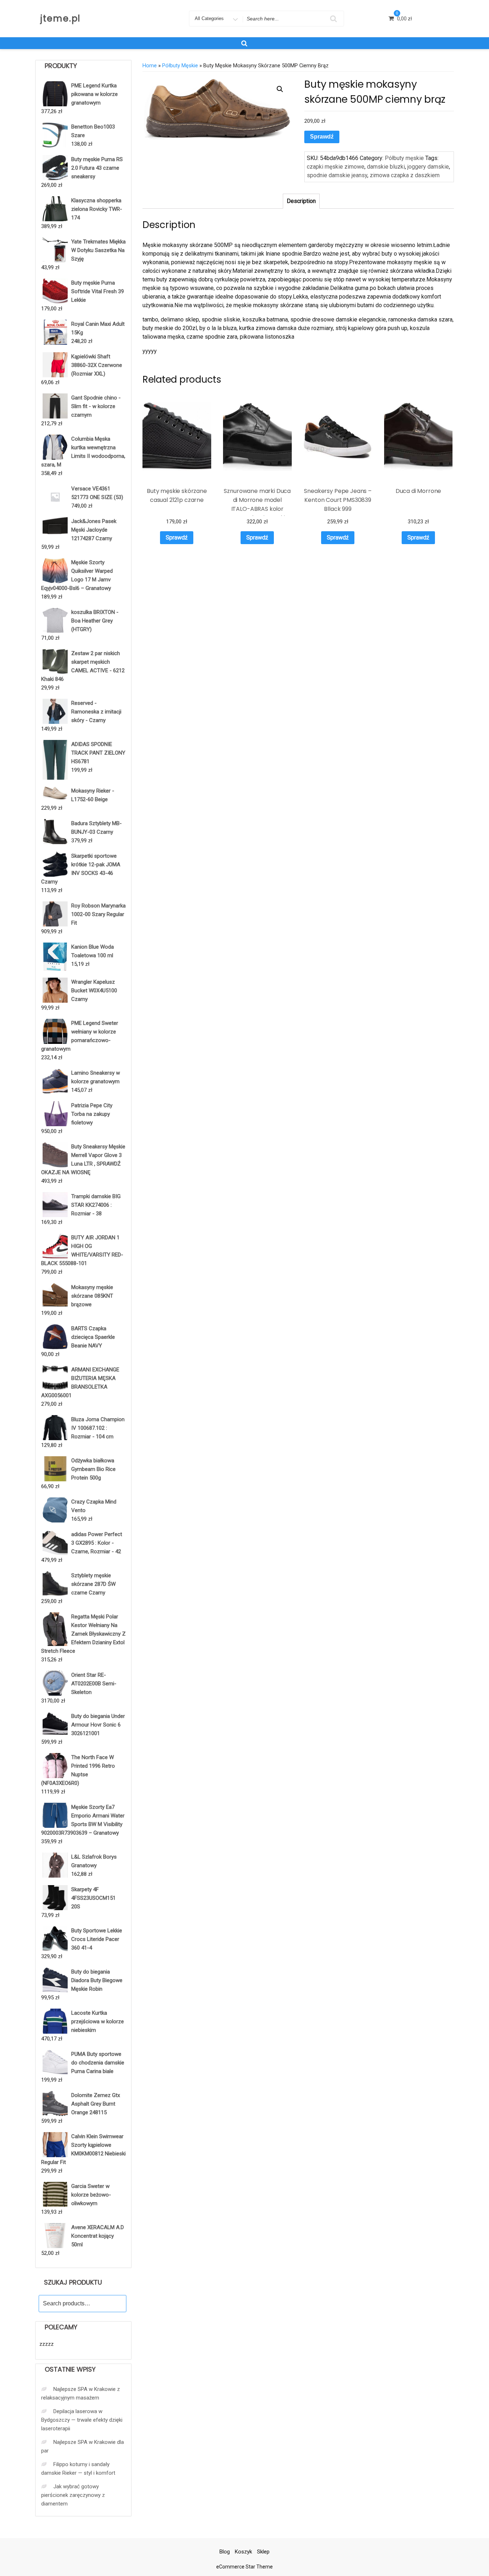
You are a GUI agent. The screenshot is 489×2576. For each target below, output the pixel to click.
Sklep (263, 2552)
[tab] (301, 201)
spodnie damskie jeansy (337, 175)
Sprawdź (322, 137)
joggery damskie (428, 167)
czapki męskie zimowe (336, 167)
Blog (225, 2552)
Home (150, 66)
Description (301, 201)
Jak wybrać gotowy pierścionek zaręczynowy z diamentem (73, 2495)
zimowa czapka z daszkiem (405, 175)
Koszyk (243, 2552)
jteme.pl (60, 18)
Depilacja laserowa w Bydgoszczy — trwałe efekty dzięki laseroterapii (82, 2420)
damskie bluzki (386, 167)
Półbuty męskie (180, 66)
